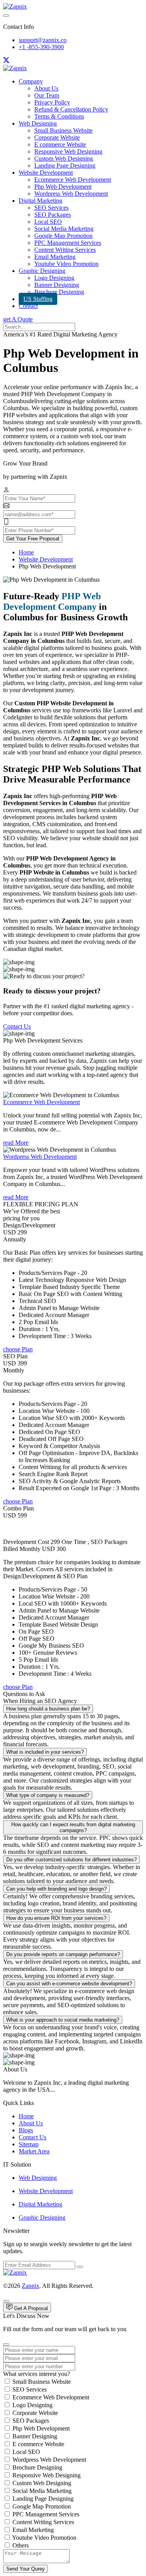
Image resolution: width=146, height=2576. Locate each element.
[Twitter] (6, 61)
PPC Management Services (68, 243)
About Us (46, 88)
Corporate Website (57, 137)
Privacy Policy (52, 102)
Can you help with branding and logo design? (56, 1889)
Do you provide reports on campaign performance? (63, 1954)
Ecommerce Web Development (73, 180)
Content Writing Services (65, 250)
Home (26, 552)
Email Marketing (55, 257)
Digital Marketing (40, 201)
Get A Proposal (30, 2308)
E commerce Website (60, 144)
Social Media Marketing (64, 229)
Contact (28, 306)
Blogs (26, 2130)
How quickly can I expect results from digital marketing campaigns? (73, 1827)
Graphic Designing (42, 271)
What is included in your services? (45, 1752)
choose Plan (18, 1349)
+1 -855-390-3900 (41, 47)
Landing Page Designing (65, 166)
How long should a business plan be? (48, 1709)
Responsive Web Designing (68, 151)
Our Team (47, 95)
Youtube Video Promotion (66, 264)
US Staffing (38, 299)
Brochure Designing (59, 292)
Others (21, 2545)
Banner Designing (57, 285)
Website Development (46, 173)
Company (31, 81)
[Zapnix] (15, 6)
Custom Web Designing (64, 158)
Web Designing (38, 123)
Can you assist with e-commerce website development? (69, 1984)
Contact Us (17, 1026)
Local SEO (48, 222)
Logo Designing (54, 278)
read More (16, 1143)
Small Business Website (63, 130)
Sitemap (29, 2144)
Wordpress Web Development (71, 194)
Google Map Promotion (63, 236)
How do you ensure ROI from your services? (56, 1918)
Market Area (34, 2151)
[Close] (6, 2344)
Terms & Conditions (59, 116)
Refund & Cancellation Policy (71, 109)
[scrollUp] (6, 2301)
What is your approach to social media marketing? (63, 2020)
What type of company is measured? (48, 1795)
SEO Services (51, 208)
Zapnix (31, 2286)
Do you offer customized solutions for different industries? (71, 1860)
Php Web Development (63, 187)
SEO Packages (53, 215)
